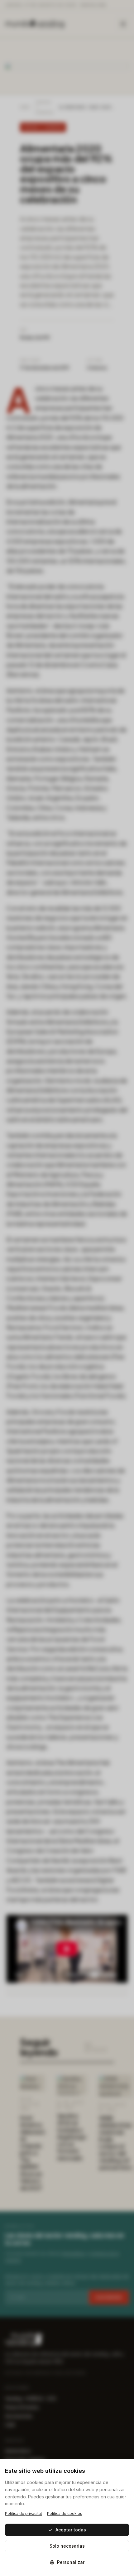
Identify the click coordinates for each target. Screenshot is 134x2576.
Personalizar (71, 2562)
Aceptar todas (71, 2530)
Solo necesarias (67, 2546)
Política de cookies (65, 2514)
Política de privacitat (24, 2514)
